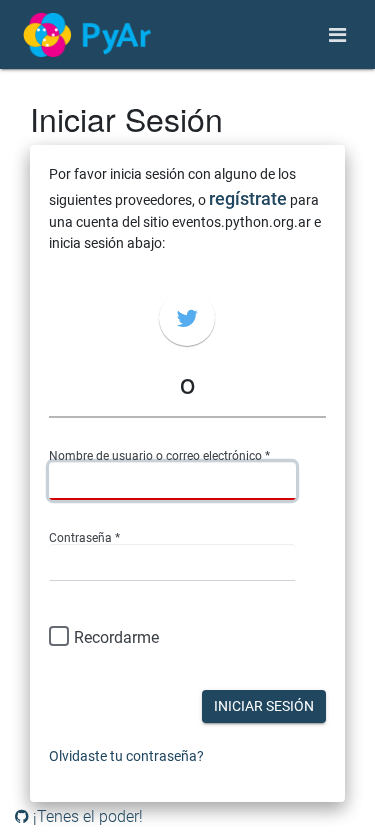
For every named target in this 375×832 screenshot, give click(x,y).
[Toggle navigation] (337, 35)
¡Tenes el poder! (86, 816)
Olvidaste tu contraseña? (126, 756)
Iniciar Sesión (264, 706)
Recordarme (116, 637)
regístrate (248, 198)
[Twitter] (187, 318)
